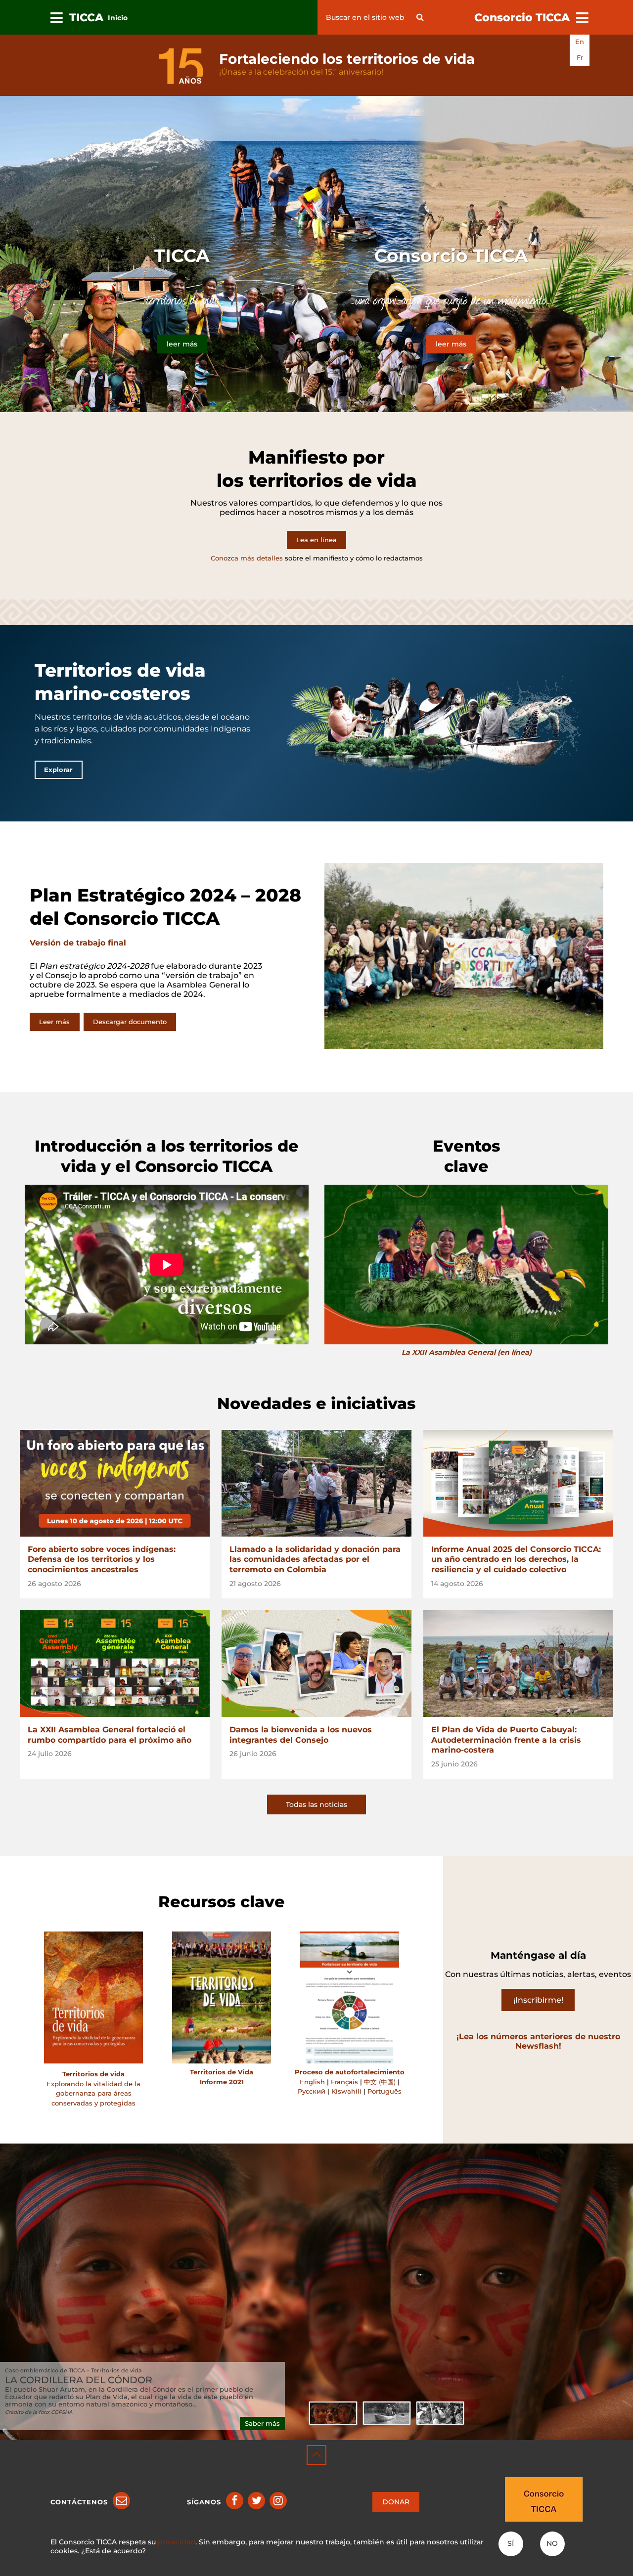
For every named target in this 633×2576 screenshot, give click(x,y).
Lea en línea (316, 540)
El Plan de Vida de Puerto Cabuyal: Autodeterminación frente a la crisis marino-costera (506, 1740)
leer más (182, 344)
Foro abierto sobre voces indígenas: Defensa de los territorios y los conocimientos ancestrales (102, 1560)
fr (580, 58)
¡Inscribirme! (538, 2000)
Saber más (262, 2424)
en (580, 42)
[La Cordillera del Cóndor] (333, 2413)
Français (344, 2082)
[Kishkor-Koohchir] (440, 2413)
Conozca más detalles (247, 558)
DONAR (396, 2502)
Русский (312, 2091)
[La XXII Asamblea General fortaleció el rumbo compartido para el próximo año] (115, 1664)
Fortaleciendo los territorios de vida (347, 59)
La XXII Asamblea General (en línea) (467, 1352)
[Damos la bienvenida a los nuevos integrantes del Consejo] (316, 1664)
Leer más (54, 1022)
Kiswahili (346, 2091)
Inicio (118, 18)
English (312, 2082)
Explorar (58, 770)
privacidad (177, 2542)
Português (384, 2091)
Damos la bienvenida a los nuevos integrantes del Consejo (301, 1735)
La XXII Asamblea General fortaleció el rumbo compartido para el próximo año (110, 1735)
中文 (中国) (381, 2082)
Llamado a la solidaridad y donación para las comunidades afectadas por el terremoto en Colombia (315, 1560)
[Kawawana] (387, 2413)
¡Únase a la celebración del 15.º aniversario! (301, 72)
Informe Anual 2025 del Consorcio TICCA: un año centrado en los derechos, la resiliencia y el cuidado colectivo (516, 1560)
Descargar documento (130, 1022)
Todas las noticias (316, 1804)
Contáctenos (79, 2502)
